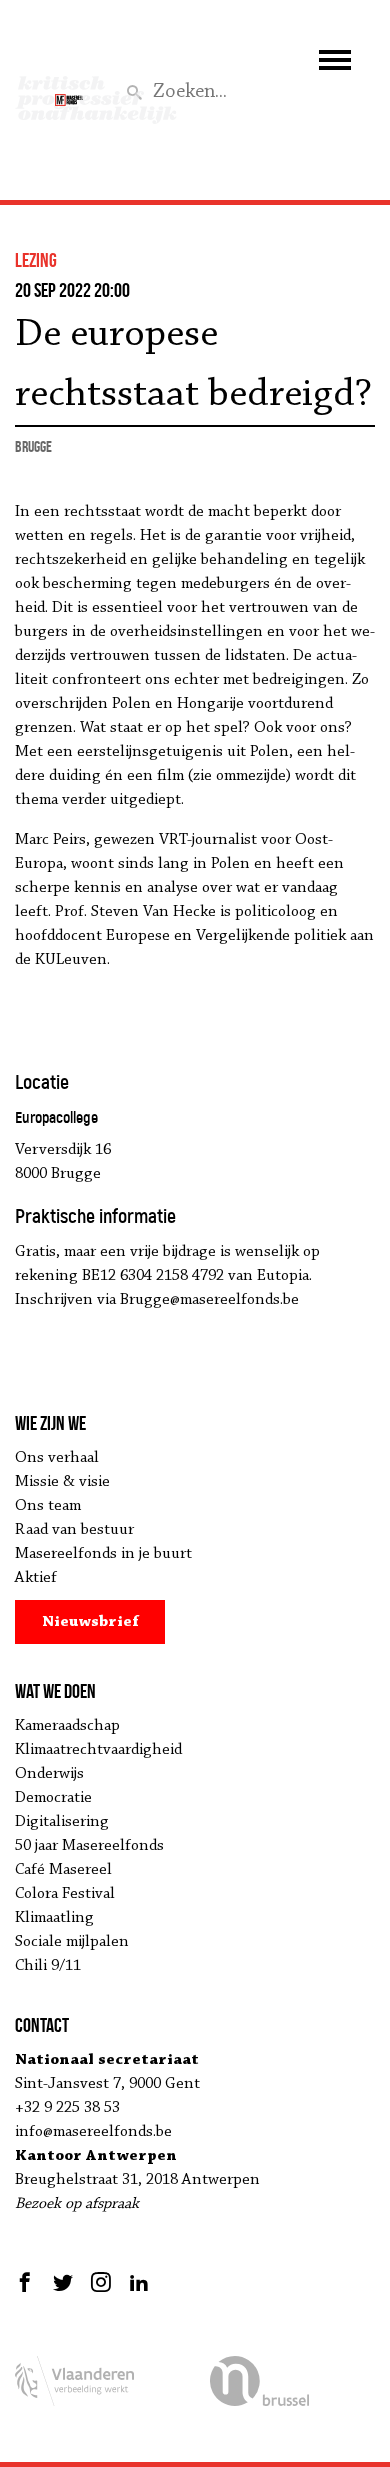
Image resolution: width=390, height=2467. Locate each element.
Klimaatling (54, 1918)
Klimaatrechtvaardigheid (98, 1750)
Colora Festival (65, 1894)
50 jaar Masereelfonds (89, 1846)
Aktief (36, 1578)
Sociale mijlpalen (72, 1942)
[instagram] (101, 2282)
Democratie (53, 1798)
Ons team (48, 1506)
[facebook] (27, 2282)
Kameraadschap (67, 1726)
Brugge (33, 446)
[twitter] (63, 2282)
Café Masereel (63, 1870)
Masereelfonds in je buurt (103, 1554)
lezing (36, 260)
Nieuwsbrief (90, 1622)
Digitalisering (62, 1822)
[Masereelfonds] (69, 91)
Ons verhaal (57, 1458)
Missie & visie (62, 1482)
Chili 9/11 (48, 1966)
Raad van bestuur (74, 1530)
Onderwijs (49, 1774)
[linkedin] (139, 2282)
